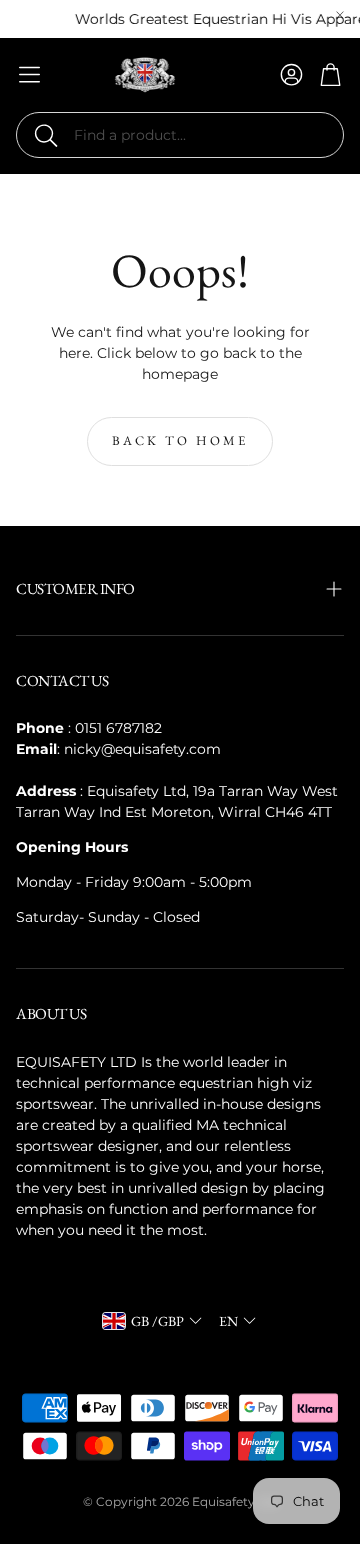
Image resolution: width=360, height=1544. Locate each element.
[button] (180, 135)
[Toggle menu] (29, 74)
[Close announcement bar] (340, 15)
